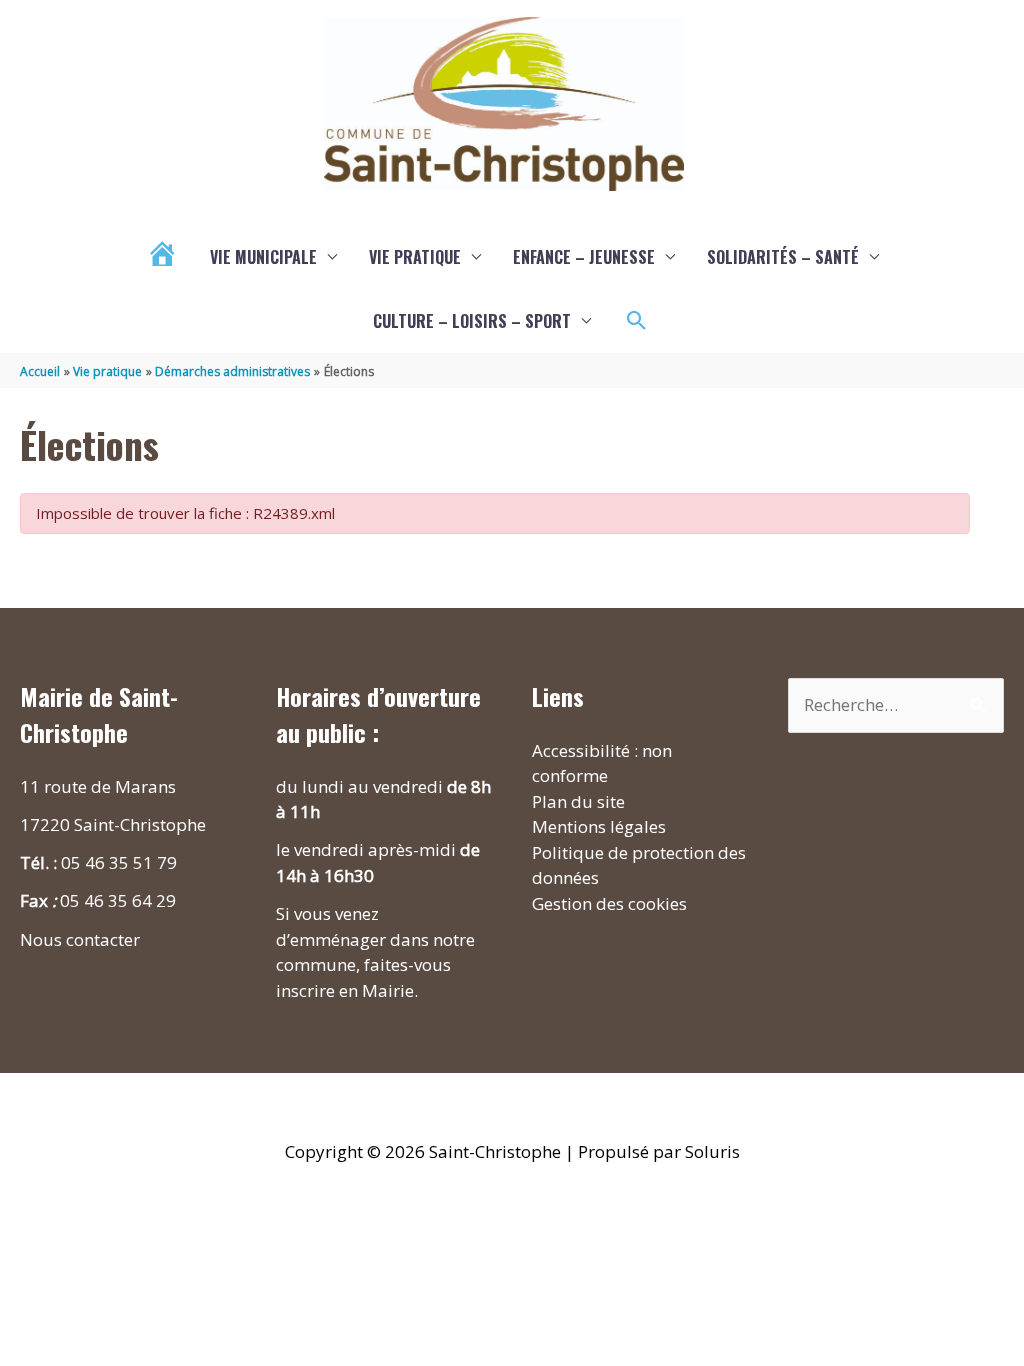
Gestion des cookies (609, 903)
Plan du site (578, 801)
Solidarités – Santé (783, 257)
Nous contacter (80, 939)
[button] (637, 321)
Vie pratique (415, 257)
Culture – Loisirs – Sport (472, 321)
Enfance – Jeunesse (584, 257)
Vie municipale (263, 257)
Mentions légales (599, 826)
